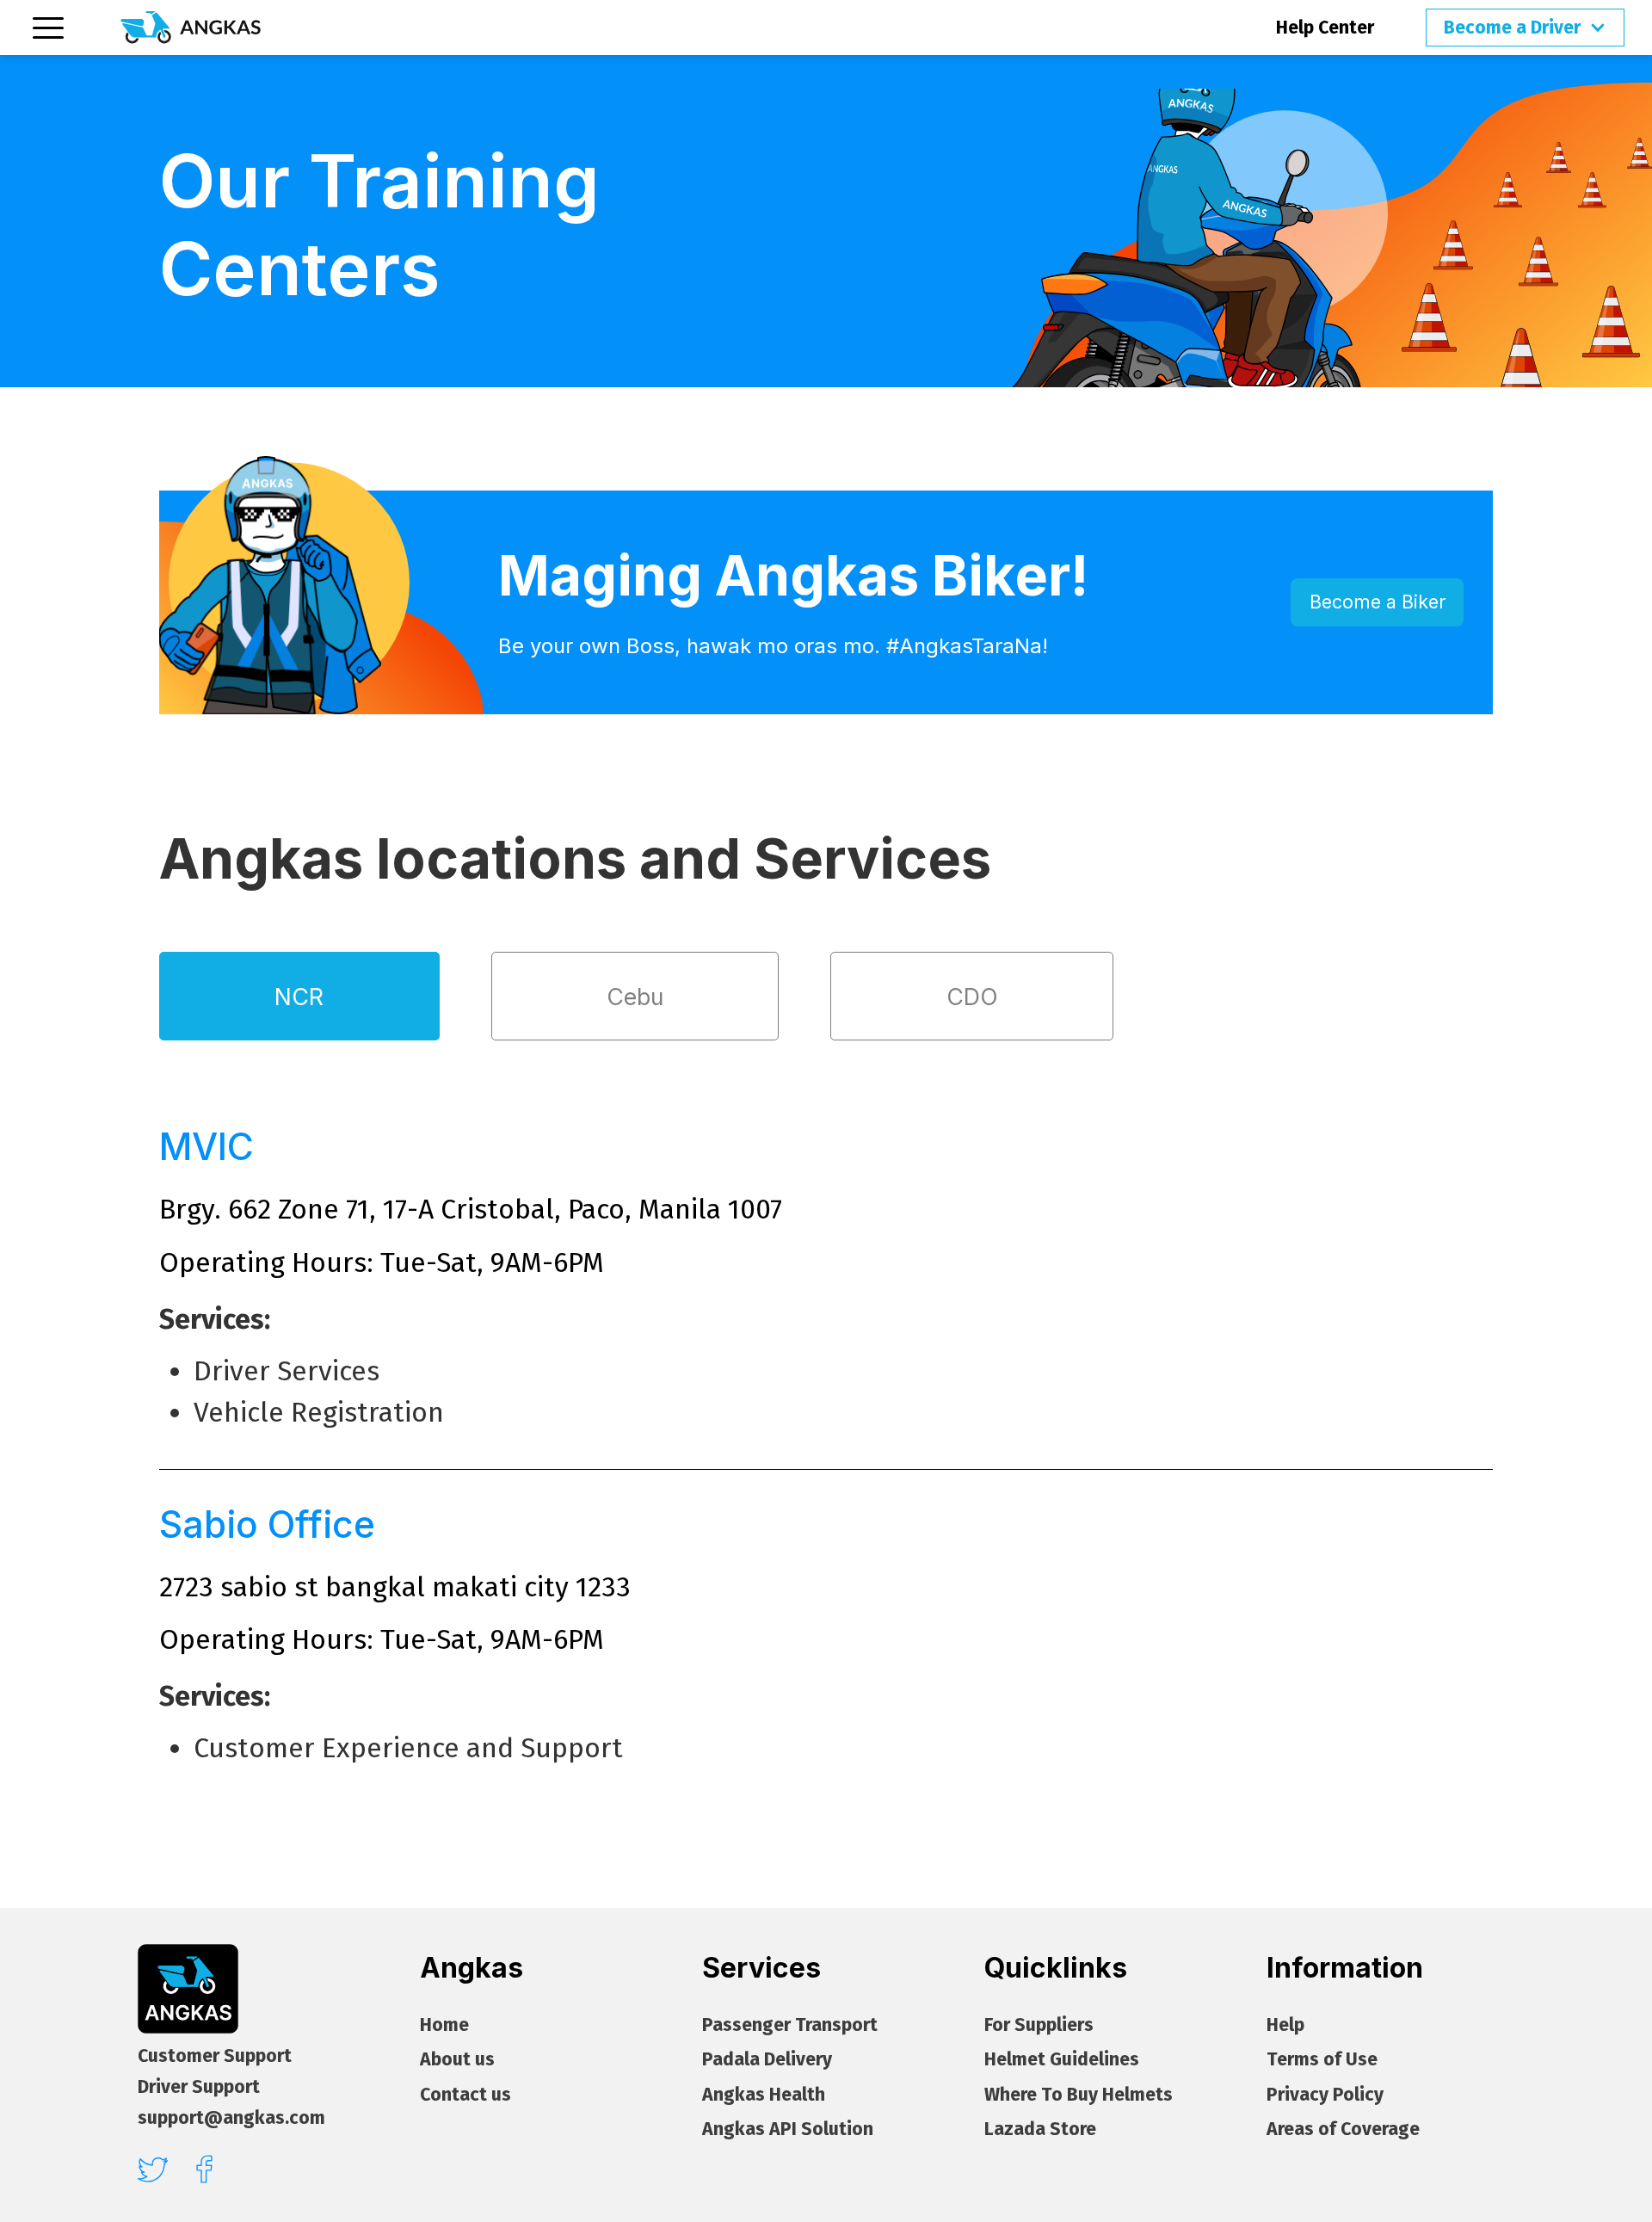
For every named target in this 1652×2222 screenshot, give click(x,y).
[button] (1525, 27)
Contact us (465, 2095)
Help (1285, 2025)
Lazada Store (1040, 2129)
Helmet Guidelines (1062, 2060)
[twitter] (153, 2170)
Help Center (1325, 28)
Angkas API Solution (788, 2129)
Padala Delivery (767, 2060)
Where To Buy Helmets (1079, 2095)
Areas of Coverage (1343, 2129)
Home (444, 2025)
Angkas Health (764, 2095)
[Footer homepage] (188, 1989)
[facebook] (204, 2169)
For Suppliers (1039, 2025)
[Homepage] (191, 28)
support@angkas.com (231, 2118)
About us (457, 2060)
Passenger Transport (790, 2025)
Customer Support (215, 2056)
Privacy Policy (1325, 2095)
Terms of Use (1322, 2060)
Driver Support (199, 2087)
